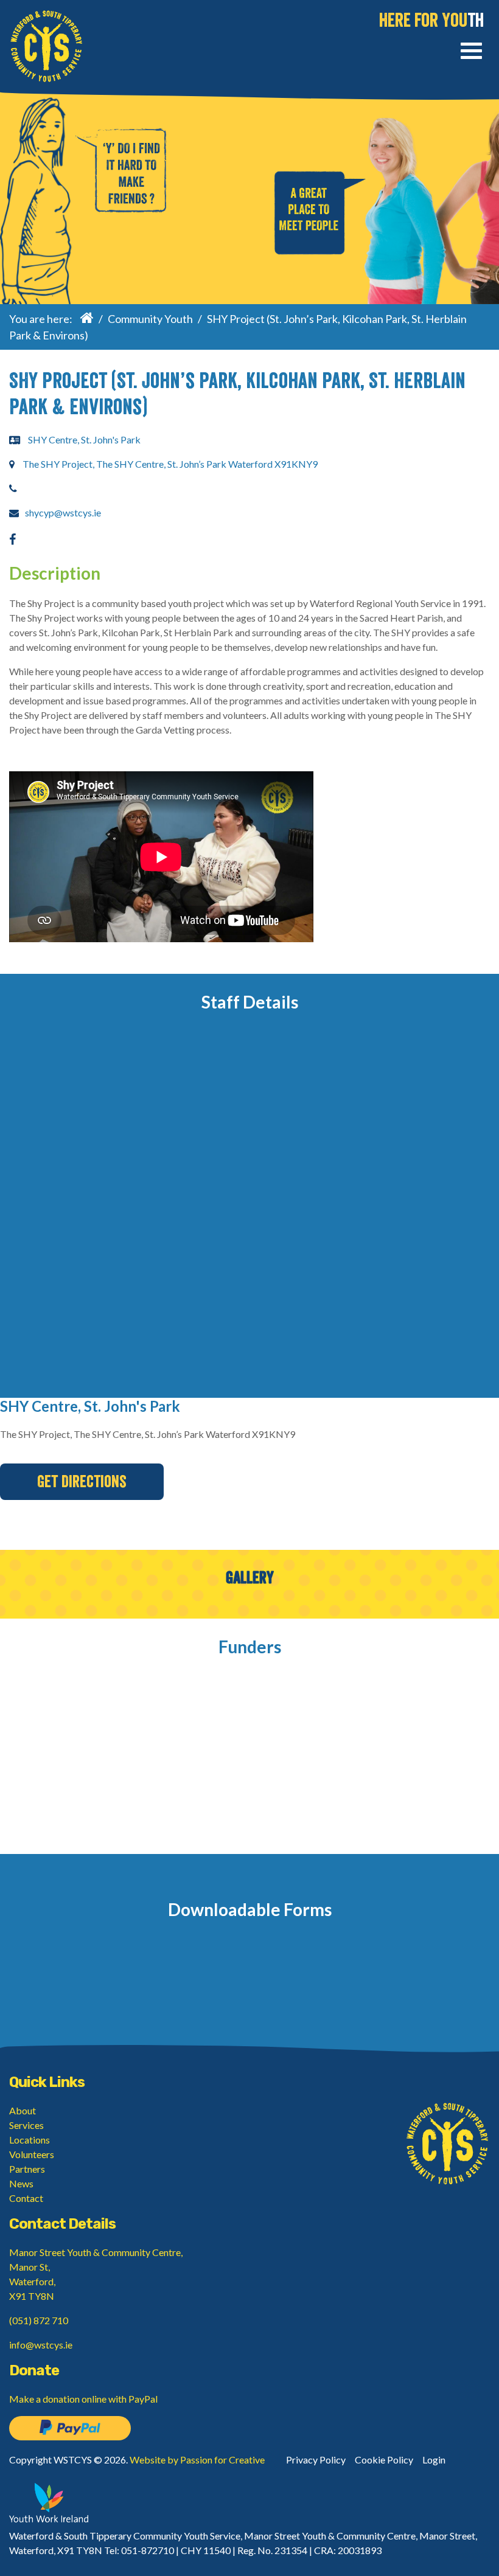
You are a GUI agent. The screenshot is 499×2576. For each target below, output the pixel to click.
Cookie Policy (384, 2460)
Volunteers (32, 2154)
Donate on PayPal (70, 2428)
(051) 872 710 (39, 2320)
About (23, 2110)
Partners (27, 2169)
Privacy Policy (316, 2460)
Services (26, 2125)
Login (434, 2460)
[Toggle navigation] (471, 53)
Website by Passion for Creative (197, 2460)
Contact (26, 2198)
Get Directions (82, 1482)
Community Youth (150, 319)
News (21, 2183)
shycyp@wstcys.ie (63, 512)
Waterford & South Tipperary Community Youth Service (46, 46)
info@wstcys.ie (41, 2345)
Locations (30, 2140)
